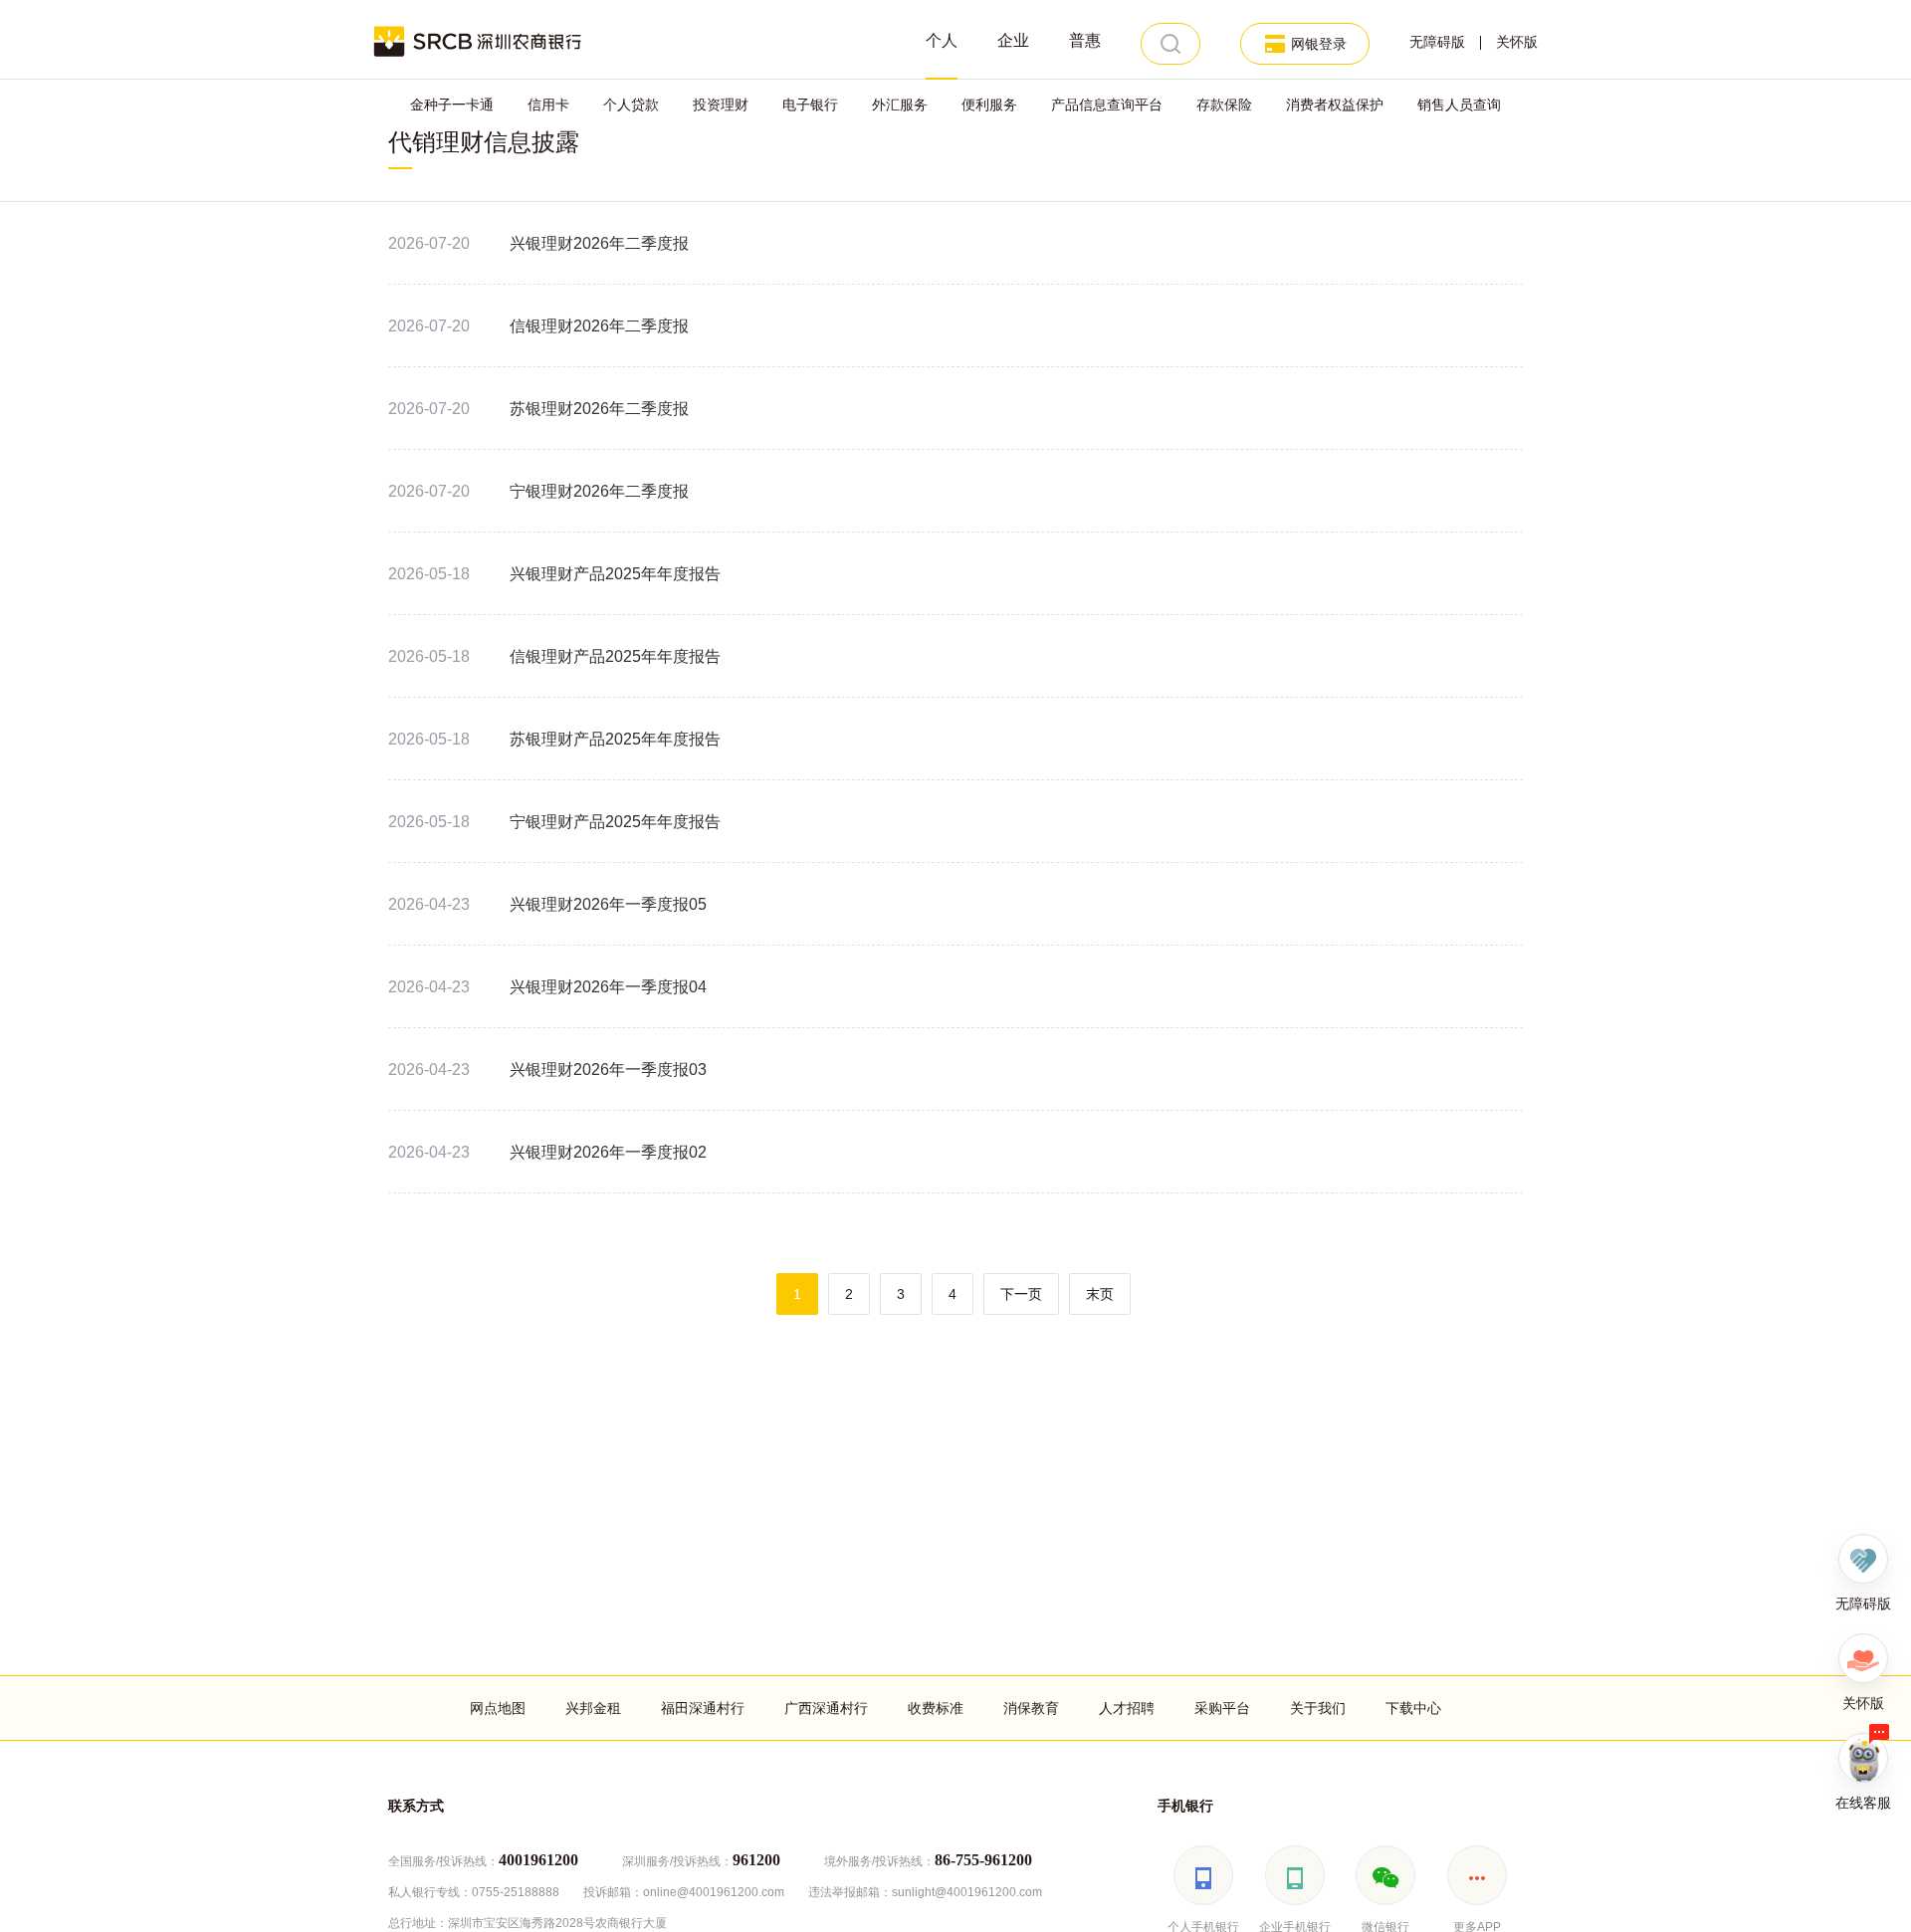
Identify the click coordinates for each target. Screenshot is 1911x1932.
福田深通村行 (703, 1708)
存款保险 (1224, 105)
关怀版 (1517, 42)
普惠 (1085, 40)
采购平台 (1222, 1708)
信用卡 (548, 105)
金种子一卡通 (452, 105)
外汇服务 (900, 105)
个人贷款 (631, 105)
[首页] (478, 40)
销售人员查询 (1459, 105)
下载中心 (1413, 1708)
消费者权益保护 (1335, 105)
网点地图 (498, 1708)
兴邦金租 (593, 1708)
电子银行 (810, 105)
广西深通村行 (826, 1708)
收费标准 (936, 1708)
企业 (1013, 40)
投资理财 (721, 105)
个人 (942, 40)
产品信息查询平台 (1107, 105)
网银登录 (1319, 44)
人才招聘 (1127, 1708)
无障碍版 (1437, 42)
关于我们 (1318, 1708)
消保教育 (1031, 1708)
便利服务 (989, 105)
